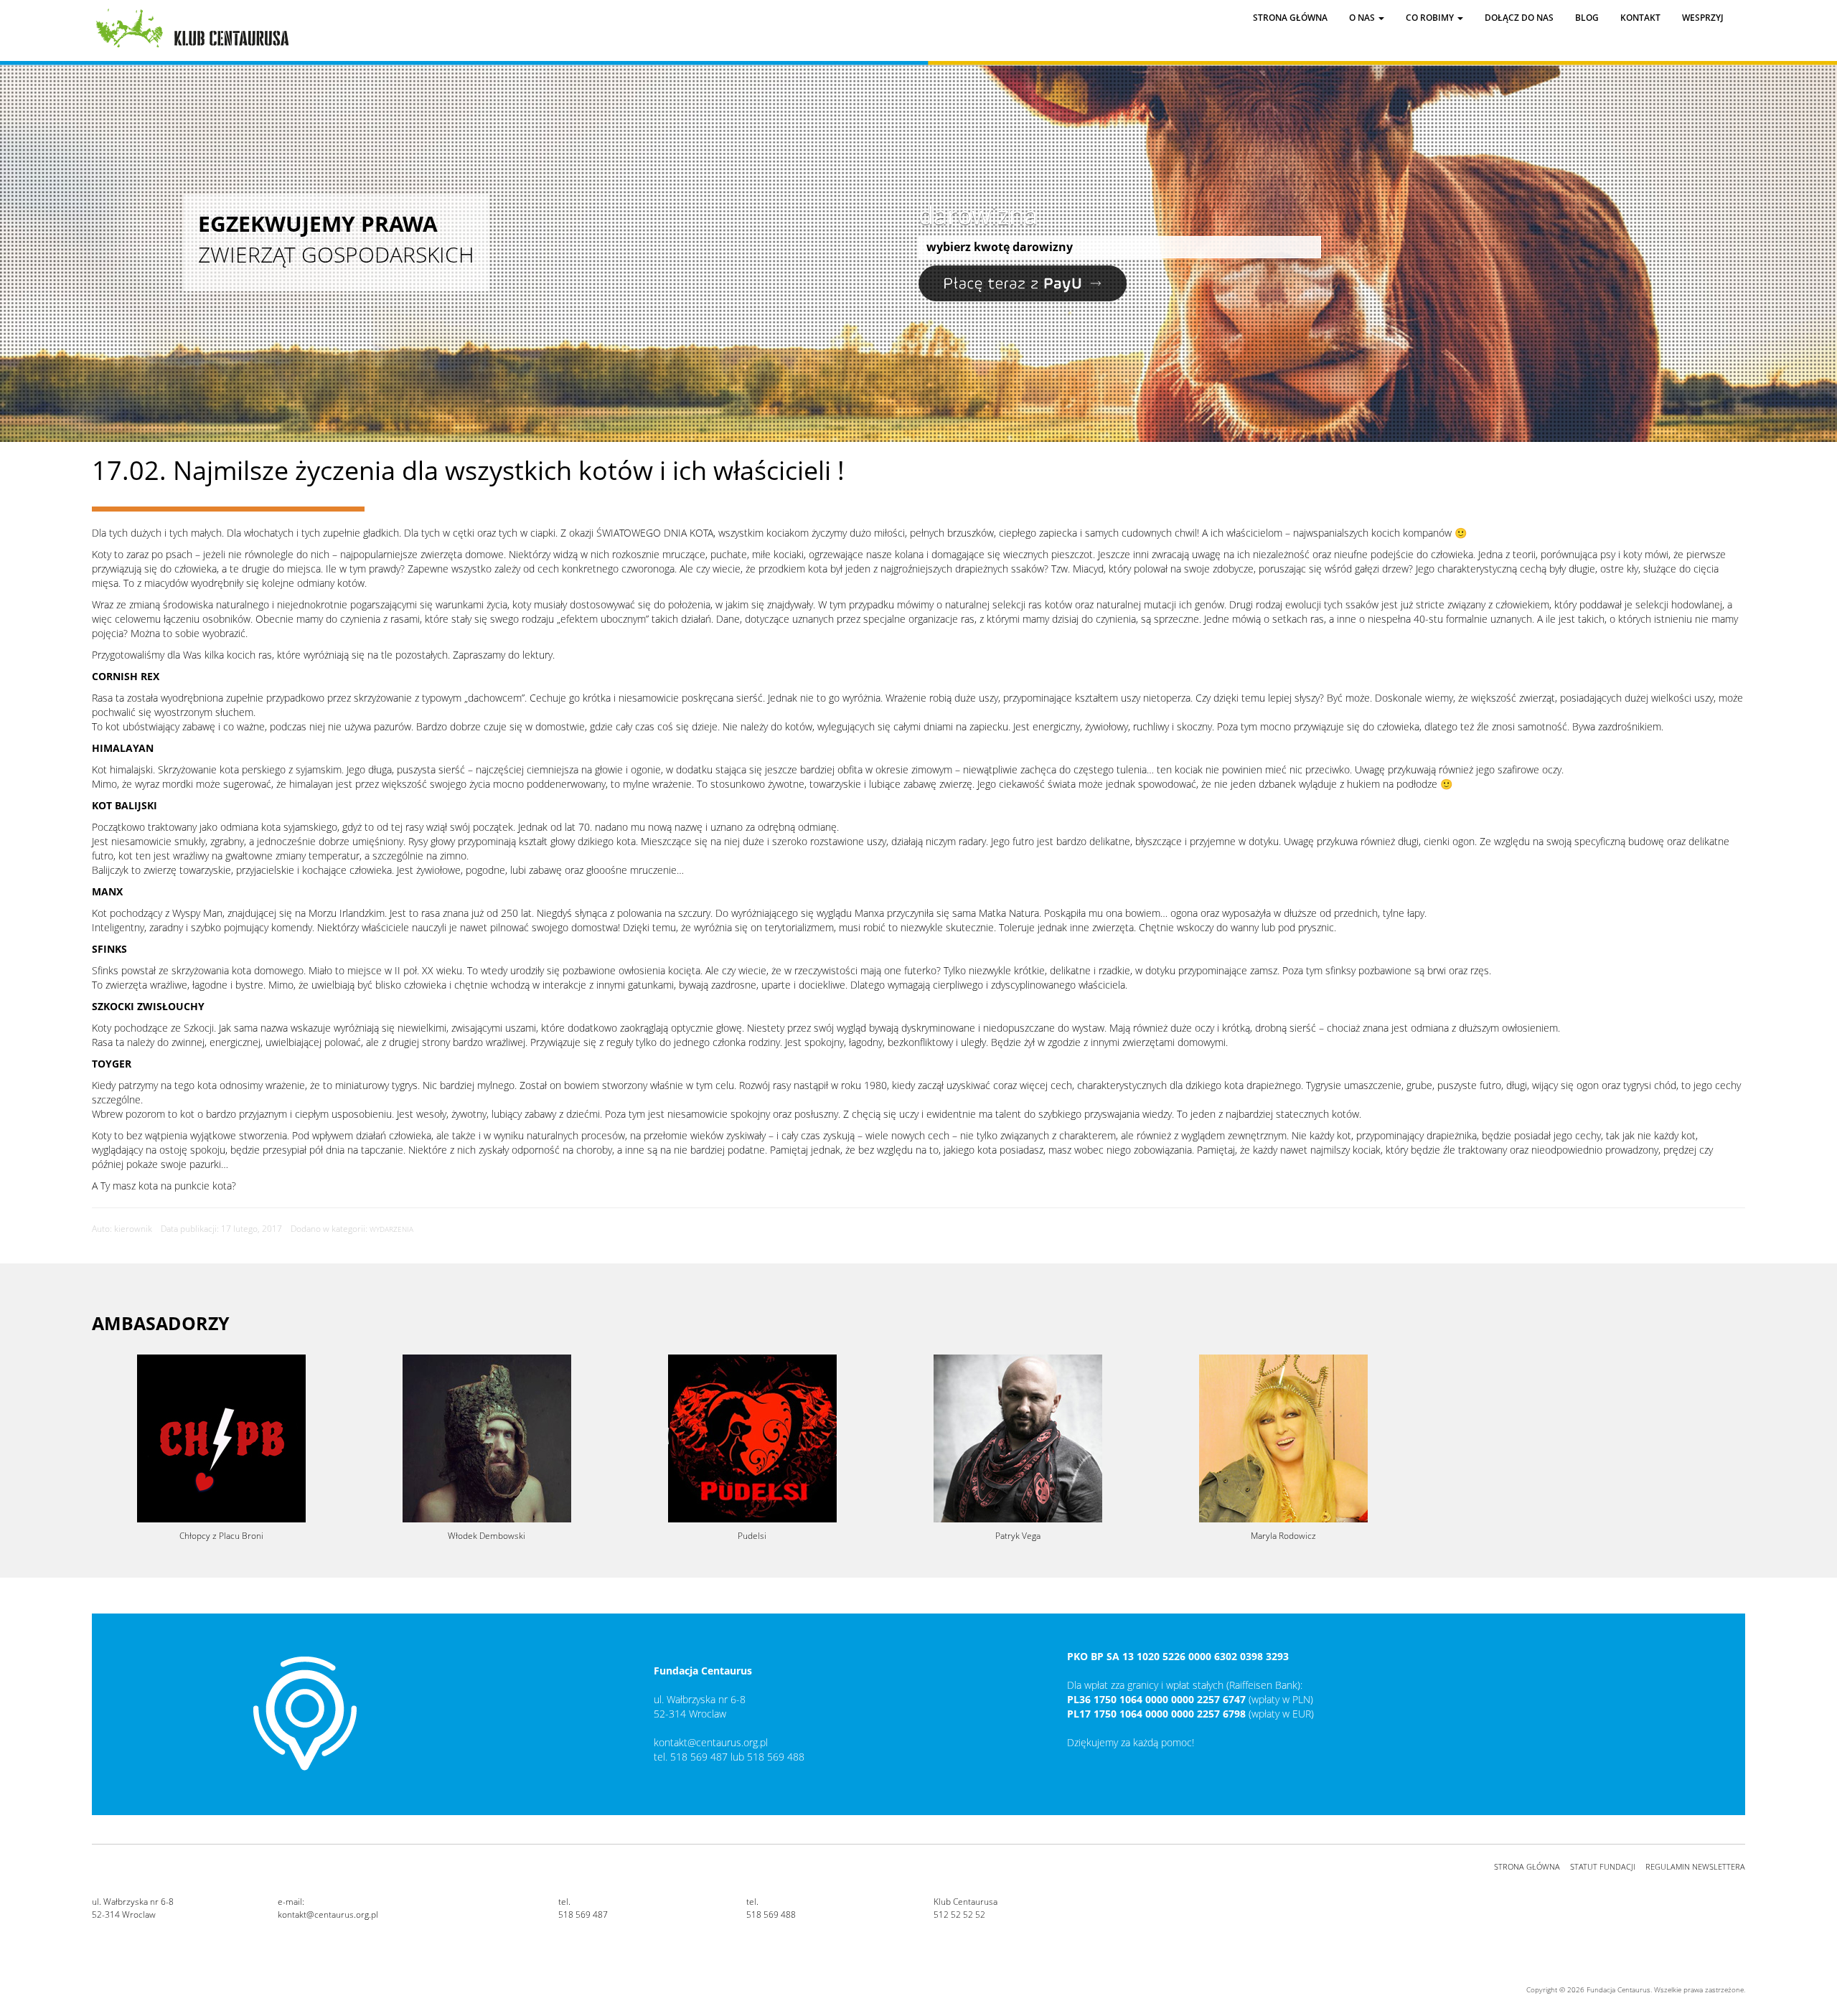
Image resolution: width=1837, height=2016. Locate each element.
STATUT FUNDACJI (1603, 1866)
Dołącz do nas (1519, 18)
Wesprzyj (1703, 18)
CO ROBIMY (1431, 18)
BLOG (1587, 18)
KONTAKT (1640, 18)
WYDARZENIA (391, 1229)
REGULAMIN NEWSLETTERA (1695, 1866)
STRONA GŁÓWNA (1527, 1866)
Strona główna (1290, 18)
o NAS (1363, 18)
